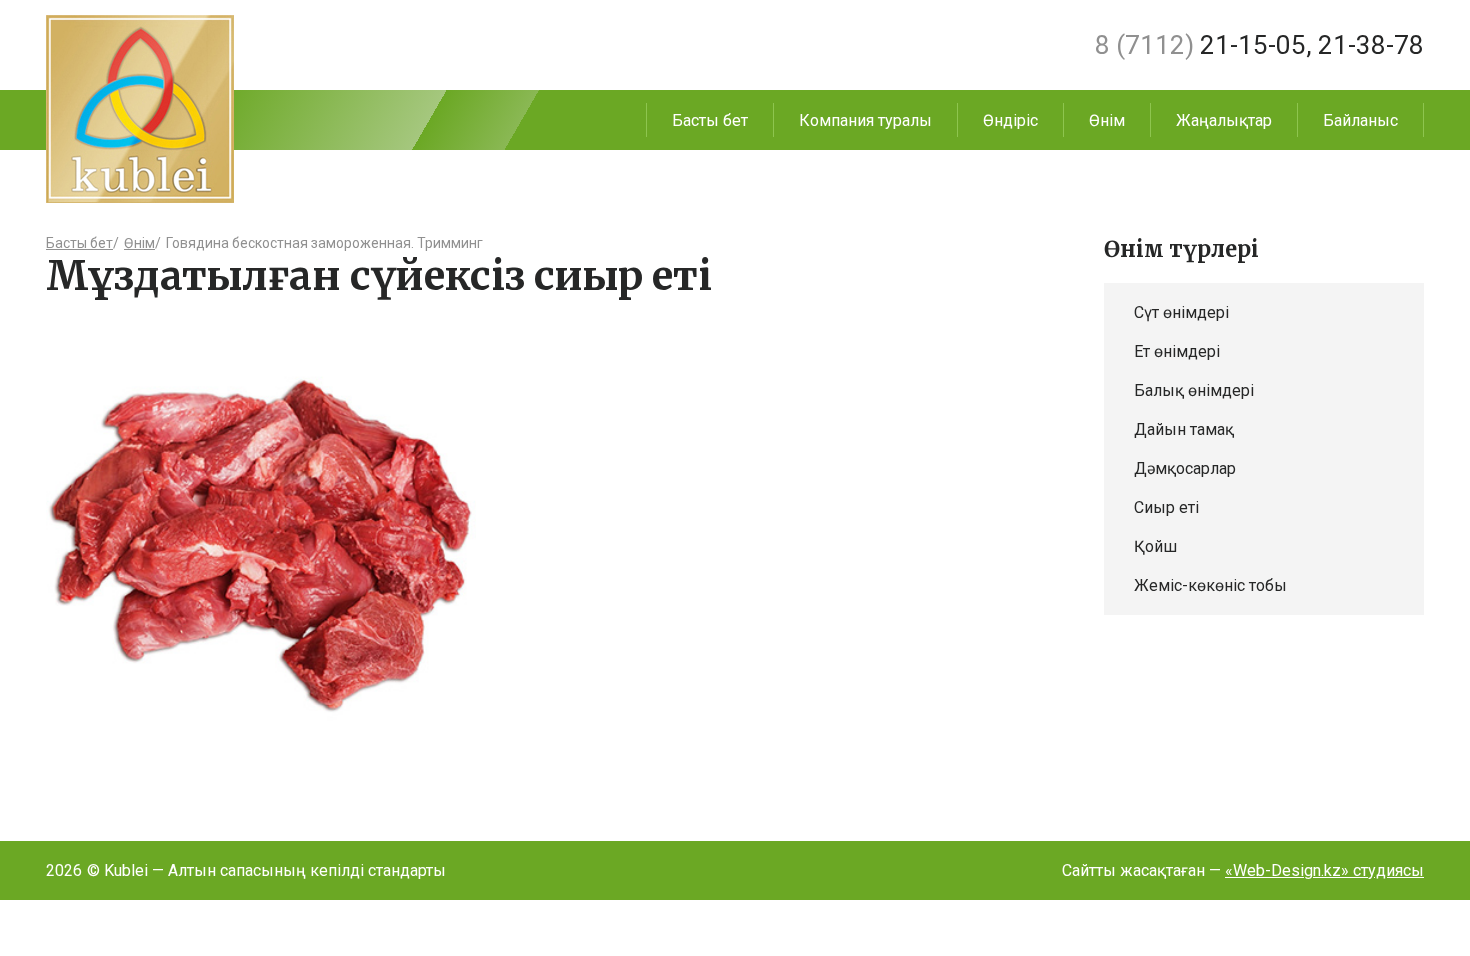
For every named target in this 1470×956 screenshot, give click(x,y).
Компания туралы (865, 120)
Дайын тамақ (1184, 429)
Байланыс (1360, 120)
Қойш (1155, 546)
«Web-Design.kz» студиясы (1324, 870)
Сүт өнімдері (1181, 312)
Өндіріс (1010, 120)
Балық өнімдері (1194, 390)
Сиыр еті (1166, 507)
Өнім (1107, 120)
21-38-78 (1371, 45)
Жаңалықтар (1224, 120)
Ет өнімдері (1177, 351)
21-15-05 (1200, 45)
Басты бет (710, 120)
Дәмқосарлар (1185, 468)
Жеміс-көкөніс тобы (1210, 585)
